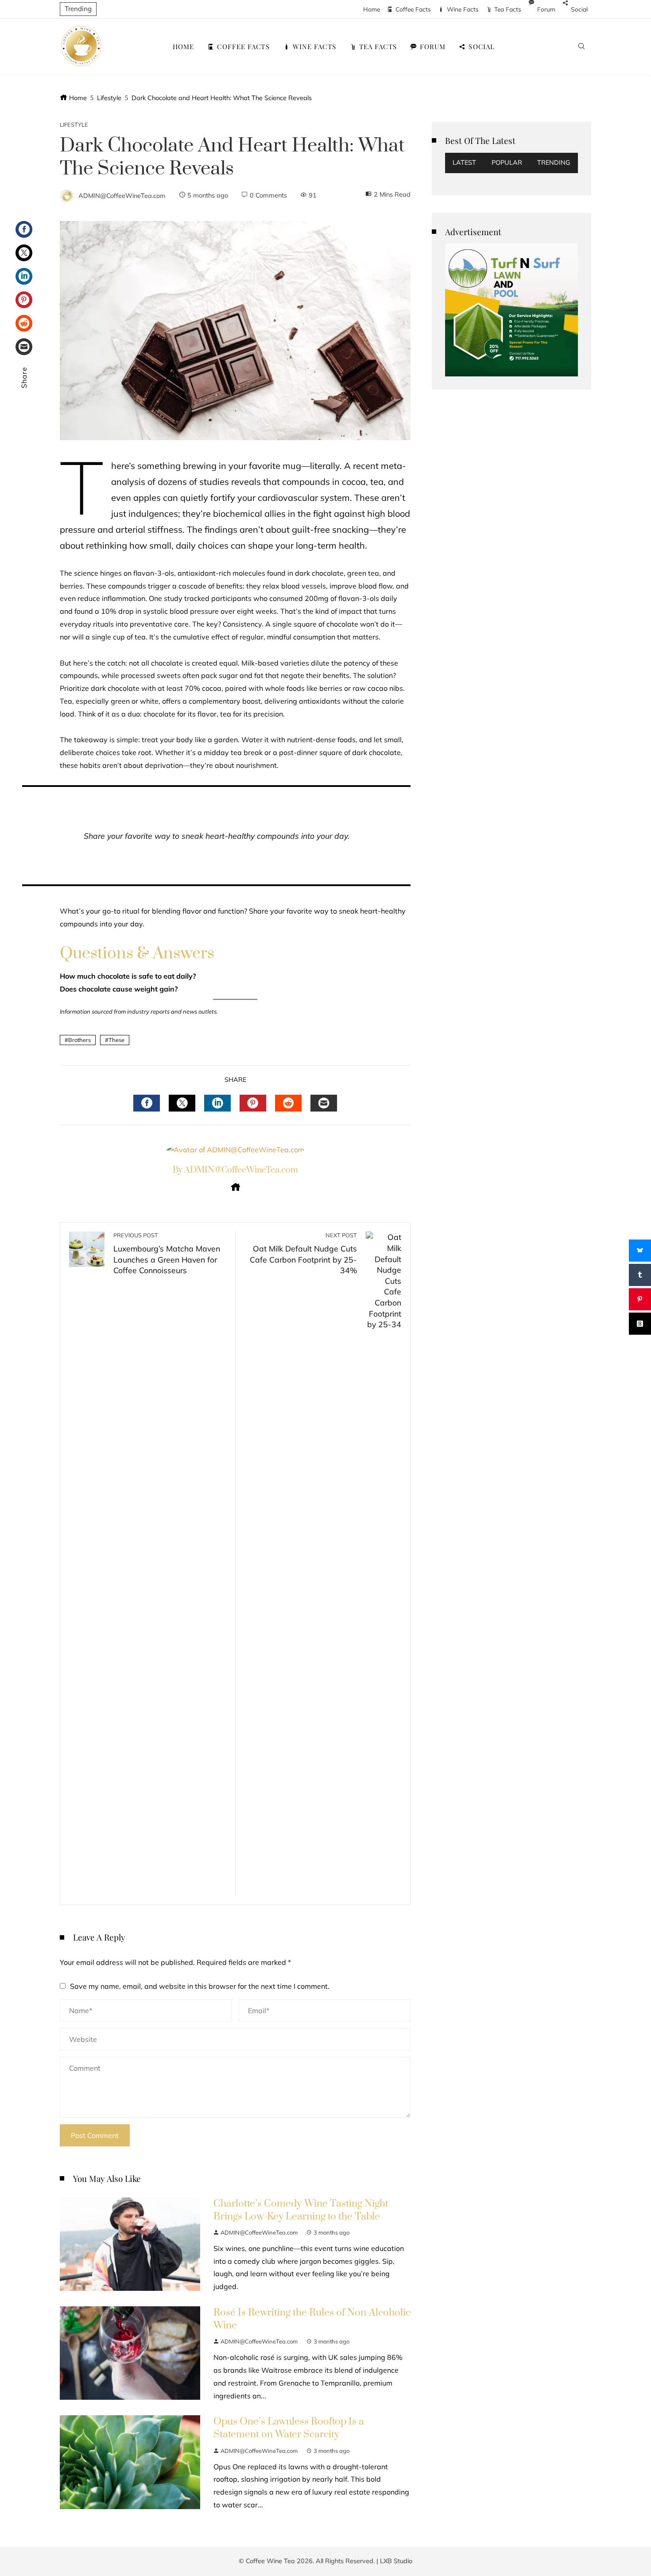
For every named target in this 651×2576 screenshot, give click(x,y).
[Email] (24, 347)
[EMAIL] (324, 1103)
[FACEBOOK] (147, 1103)
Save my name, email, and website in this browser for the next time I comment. (200, 1986)
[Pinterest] (24, 300)
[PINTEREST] (253, 1103)
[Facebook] (24, 229)
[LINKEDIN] (217, 1103)
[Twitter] (24, 253)
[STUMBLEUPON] (288, 1103)
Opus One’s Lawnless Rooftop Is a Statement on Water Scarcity (289, 2428)
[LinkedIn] (24, 276)
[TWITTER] (182, 1103)
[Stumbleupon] (24, 323)
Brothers (79, 1040)
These (116, 1040)
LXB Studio (396, 2561)
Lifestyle (74, 125)
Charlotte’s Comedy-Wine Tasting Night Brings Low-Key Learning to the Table (301, 2210)
